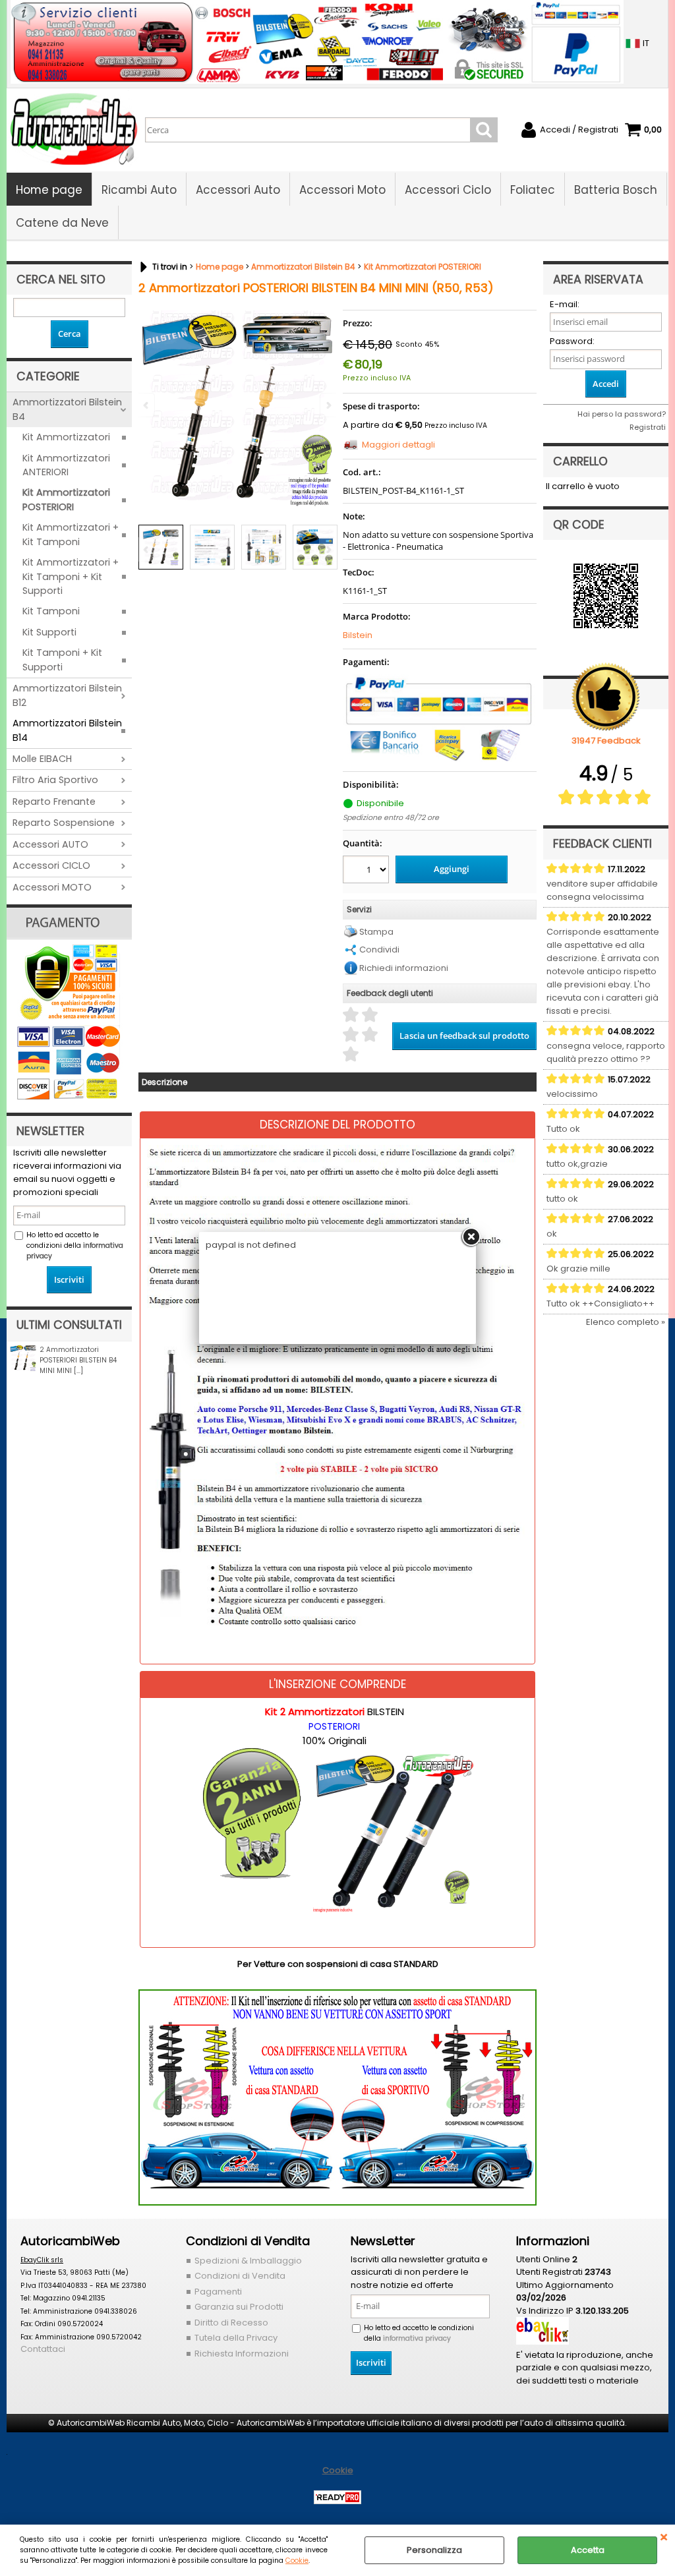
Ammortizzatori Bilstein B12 (67, 695)
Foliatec (533, 190)
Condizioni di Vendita (240, 2276)
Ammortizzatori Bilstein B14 (67, 730)
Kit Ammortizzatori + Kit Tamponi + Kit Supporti (71, 576)
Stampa (376, 932)
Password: (572, 341)
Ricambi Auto (139, 190)
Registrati (648, 427)
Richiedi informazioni (404, 968)
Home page (49, 190)
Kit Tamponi (51, 611)
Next (328, 549)
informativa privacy (417, 2338)
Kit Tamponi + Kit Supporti (62, 659)
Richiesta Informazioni (242, 2354)
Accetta (588, 2550)
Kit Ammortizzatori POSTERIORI (66, 499)
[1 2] (367, 871)
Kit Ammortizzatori (66, 437)
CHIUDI (664, 2538)
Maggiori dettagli (398, 445)
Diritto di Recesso (231, 2323)
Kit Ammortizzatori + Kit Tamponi (71, 534)
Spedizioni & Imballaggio (248, 2261)
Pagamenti (218, 2292)
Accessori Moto (342, 190)
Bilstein (358, 635)
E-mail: (565, 304)
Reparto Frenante (54, 802)
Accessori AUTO (50, 844)
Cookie (297, 2561)
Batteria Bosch (616, 190)
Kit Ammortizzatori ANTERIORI (66, 465)
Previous (147, 549)
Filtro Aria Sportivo (55, 780)
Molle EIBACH (42, 759)
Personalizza (434, 2550)
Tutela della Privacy (236, 2338)
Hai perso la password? (622, 414)
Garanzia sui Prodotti (239, 2307)
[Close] (471, 1237)
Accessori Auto (238, 190)
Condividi (379, 950)
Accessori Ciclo (448, 190)
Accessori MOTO (52, 887)
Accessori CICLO (51, 865)
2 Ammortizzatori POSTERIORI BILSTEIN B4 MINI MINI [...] (78, 1360)
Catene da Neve (62, 223)
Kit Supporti (49, 632)
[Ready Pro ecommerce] (337, 2497)
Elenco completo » (626, 1322)
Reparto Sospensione (64, 823)
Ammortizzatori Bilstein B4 (67, 409)
